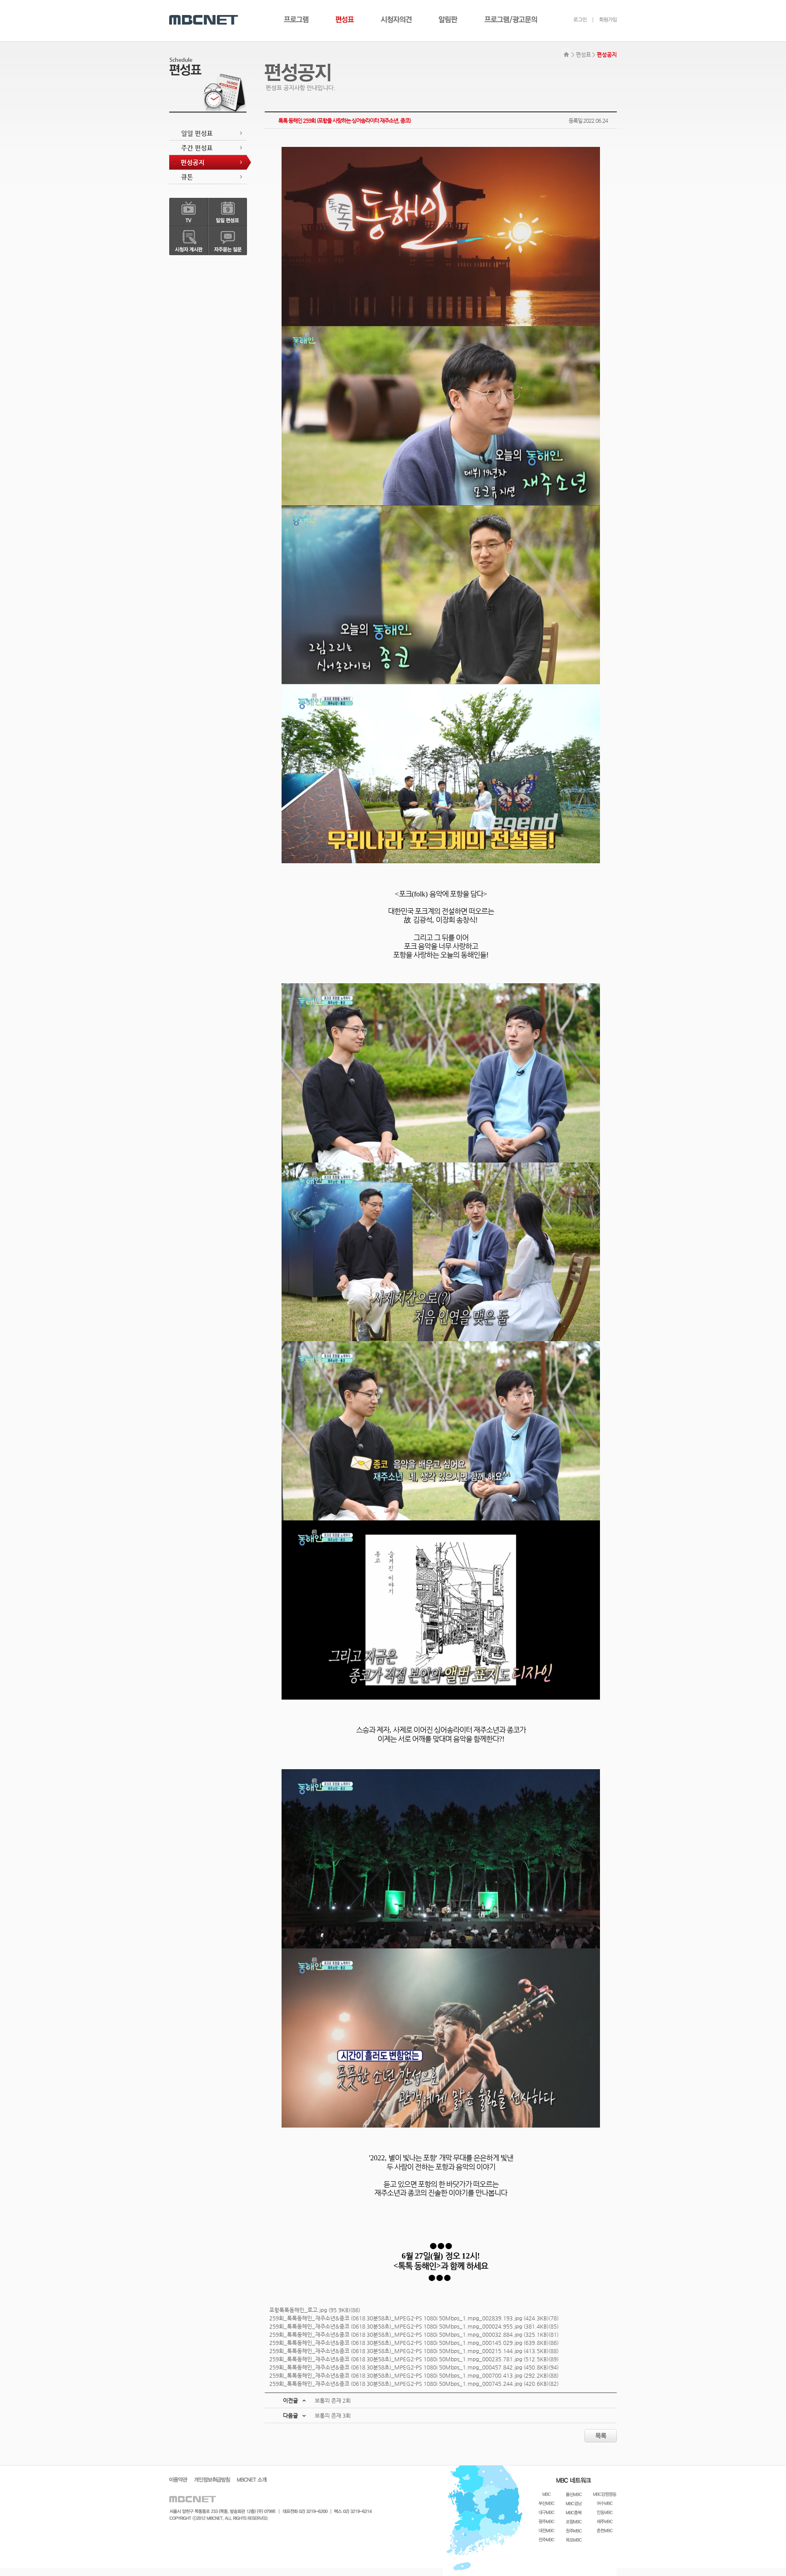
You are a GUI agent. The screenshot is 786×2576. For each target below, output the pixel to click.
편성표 (345, 20)
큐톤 (208, 177)
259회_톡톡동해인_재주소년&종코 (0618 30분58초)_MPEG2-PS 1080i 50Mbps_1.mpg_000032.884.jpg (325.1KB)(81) (414, 2334)
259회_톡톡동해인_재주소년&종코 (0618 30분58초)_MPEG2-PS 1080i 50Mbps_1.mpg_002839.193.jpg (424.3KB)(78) (414, 2318)
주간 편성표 (208, 148)
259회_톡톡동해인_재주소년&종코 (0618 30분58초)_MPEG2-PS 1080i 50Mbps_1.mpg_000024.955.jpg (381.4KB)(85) (414, 2326)
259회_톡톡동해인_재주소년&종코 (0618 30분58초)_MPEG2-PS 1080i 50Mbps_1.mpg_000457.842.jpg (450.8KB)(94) (414, 2367)
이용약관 (178, 2480)
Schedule (185, 67)
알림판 (448, 20)
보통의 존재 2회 (333, 2400)
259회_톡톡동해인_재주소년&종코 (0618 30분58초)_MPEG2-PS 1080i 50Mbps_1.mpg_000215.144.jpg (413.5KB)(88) (414, 2351)
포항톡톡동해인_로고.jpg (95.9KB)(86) (315, 2310)
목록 (601, 2436)
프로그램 (296, 20)
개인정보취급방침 (212, 2480)
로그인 (580, 20)
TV (189, 212)
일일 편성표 (208, 133)
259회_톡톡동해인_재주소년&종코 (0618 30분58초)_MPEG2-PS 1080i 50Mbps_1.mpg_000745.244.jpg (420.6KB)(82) (414, 2384)
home (565, 55)
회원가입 (605, 20)
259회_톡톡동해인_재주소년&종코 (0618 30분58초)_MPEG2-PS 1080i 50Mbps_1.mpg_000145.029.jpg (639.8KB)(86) (414, 2343)
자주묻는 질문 (228, 241)
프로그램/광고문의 (511, 20)
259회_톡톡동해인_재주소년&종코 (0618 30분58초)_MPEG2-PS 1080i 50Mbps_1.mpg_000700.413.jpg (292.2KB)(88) (414, 2375)
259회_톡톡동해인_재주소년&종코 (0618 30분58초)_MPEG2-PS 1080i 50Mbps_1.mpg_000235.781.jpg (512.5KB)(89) (414, 2359)
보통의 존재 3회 (333, 2415)
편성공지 (210, 162)
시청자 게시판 (189, 241)
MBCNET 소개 (252, 2480)
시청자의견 (396, 20)
